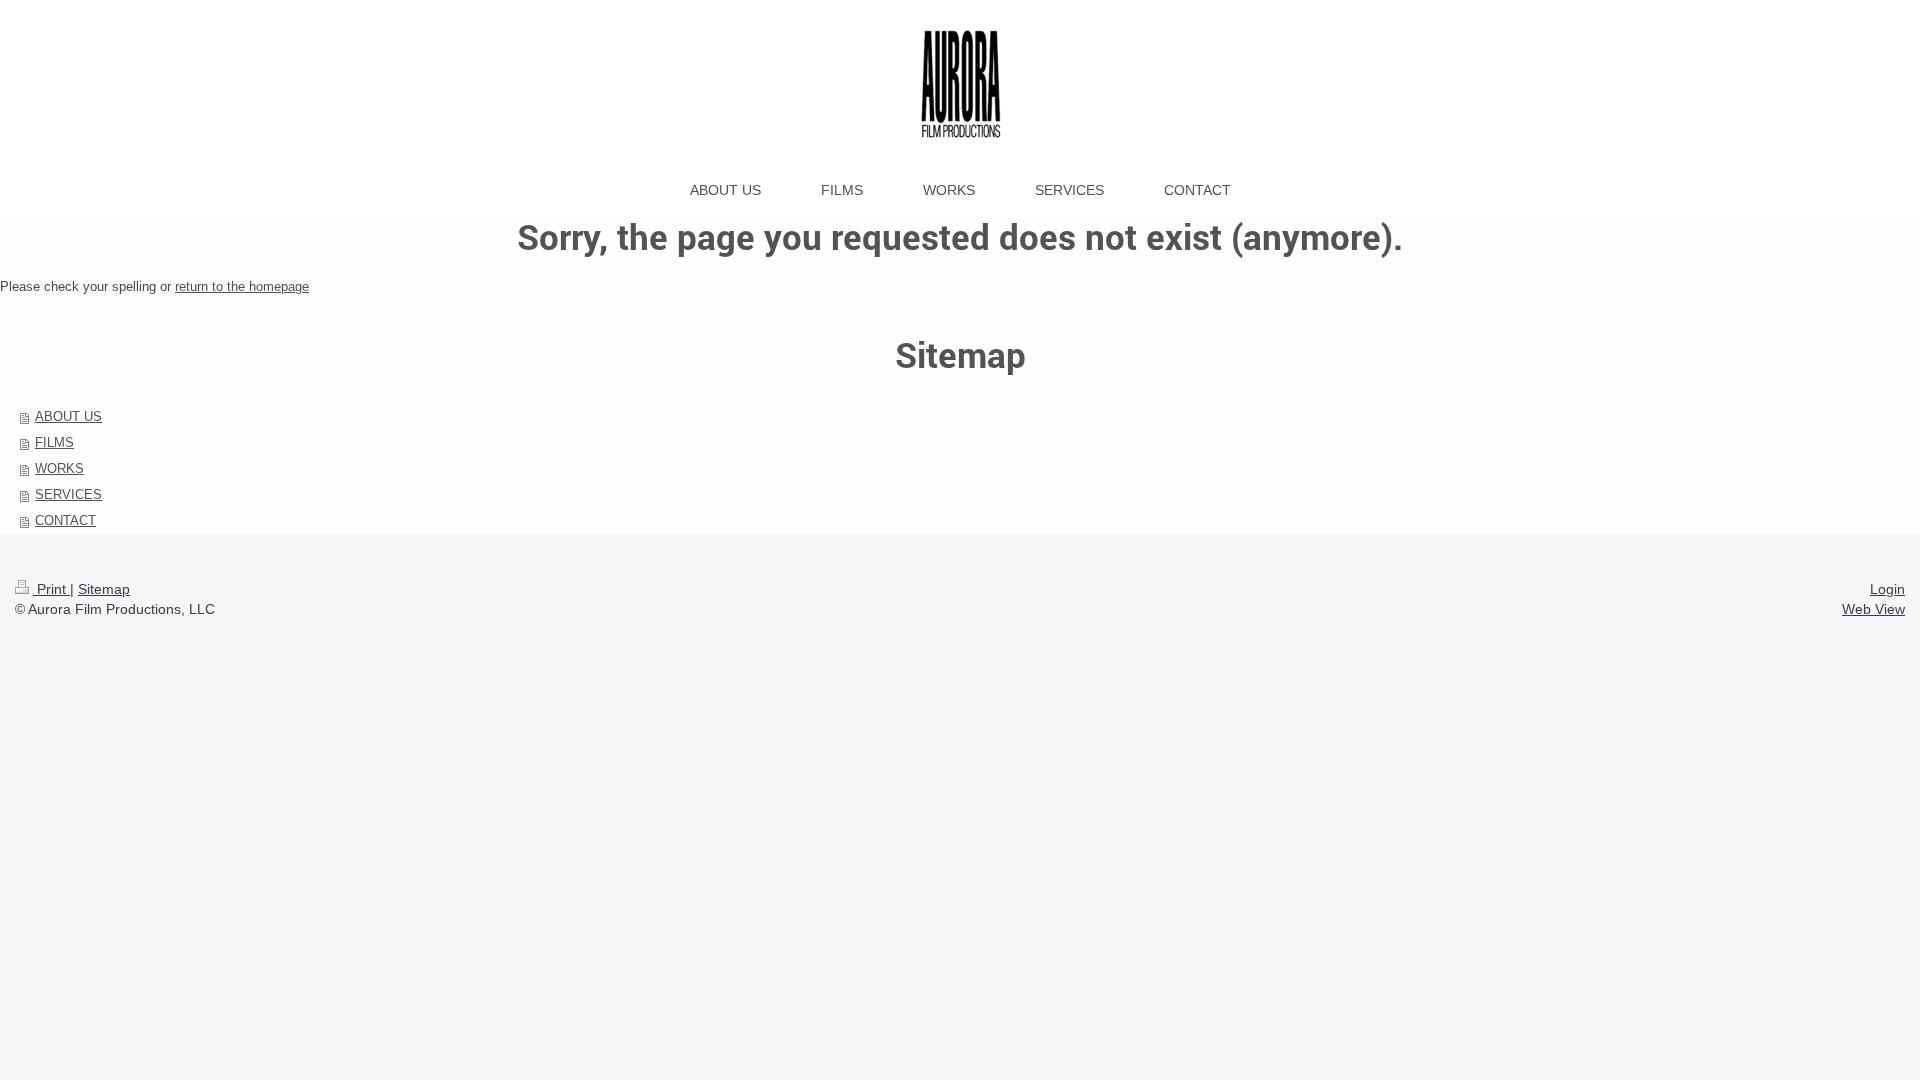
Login (1887, 589)
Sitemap (104, 589)
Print (51, 589)
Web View (1873, 609)
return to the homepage (242, 286)
